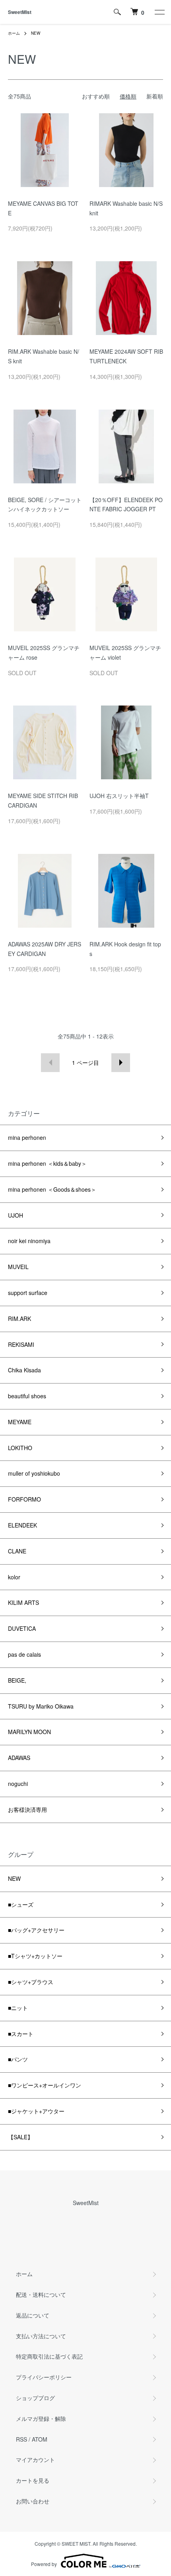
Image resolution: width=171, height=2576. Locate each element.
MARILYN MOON (29, 1732)
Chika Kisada (24, 1370)
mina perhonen (27, 1137)
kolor (14, 1577)
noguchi (18, 1784)
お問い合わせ (33, 2501)
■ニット (18, 2008)
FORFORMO (24, 1499)
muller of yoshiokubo (34, 1473)
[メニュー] (159, 12)
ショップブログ (35, 2398)
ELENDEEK (22, 1525)
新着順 (155, 96)
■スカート (21, 2034)
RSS (21, 2439)
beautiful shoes (27, 1396)
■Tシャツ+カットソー (35, 1956)
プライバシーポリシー (44, 2377)
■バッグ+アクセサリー (36, 1930)
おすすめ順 (96, 96)
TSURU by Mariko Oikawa (41, 1706)
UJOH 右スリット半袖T (119, 796)
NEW (36, 33)
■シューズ (21, 1904)
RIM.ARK (19, 1319)
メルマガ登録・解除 (41, 2418)
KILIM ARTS (23, 1602)
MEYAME (20, 1422)
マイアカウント (35, 2460)
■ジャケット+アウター (36, 2111)
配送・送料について (41, 2294)
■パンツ (18, 2059)
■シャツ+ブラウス (31, 1982)
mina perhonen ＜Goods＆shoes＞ (52, 1189)
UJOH (16, 1215)
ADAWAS (19, 1758)
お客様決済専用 (27, 1809)
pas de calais (24, 1654)
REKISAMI (21, 1344)
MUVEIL (18, 1267)
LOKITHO (20, 1448)
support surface (28, 1293)
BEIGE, (17, 1680)
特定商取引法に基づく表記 (49, 2356)
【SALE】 (20, 2137)
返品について (33, 2315)
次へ (121, 1063)
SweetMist (20, 12)
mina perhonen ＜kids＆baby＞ (47, 1163)
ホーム (14, 33)
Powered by (44, 2564)
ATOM (40, 2439)
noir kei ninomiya (29, 1241)
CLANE (17, 1551)
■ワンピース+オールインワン (45, 2085)
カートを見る (33, 2480)
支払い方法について (41, 2336)
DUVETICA (22, 1628)
